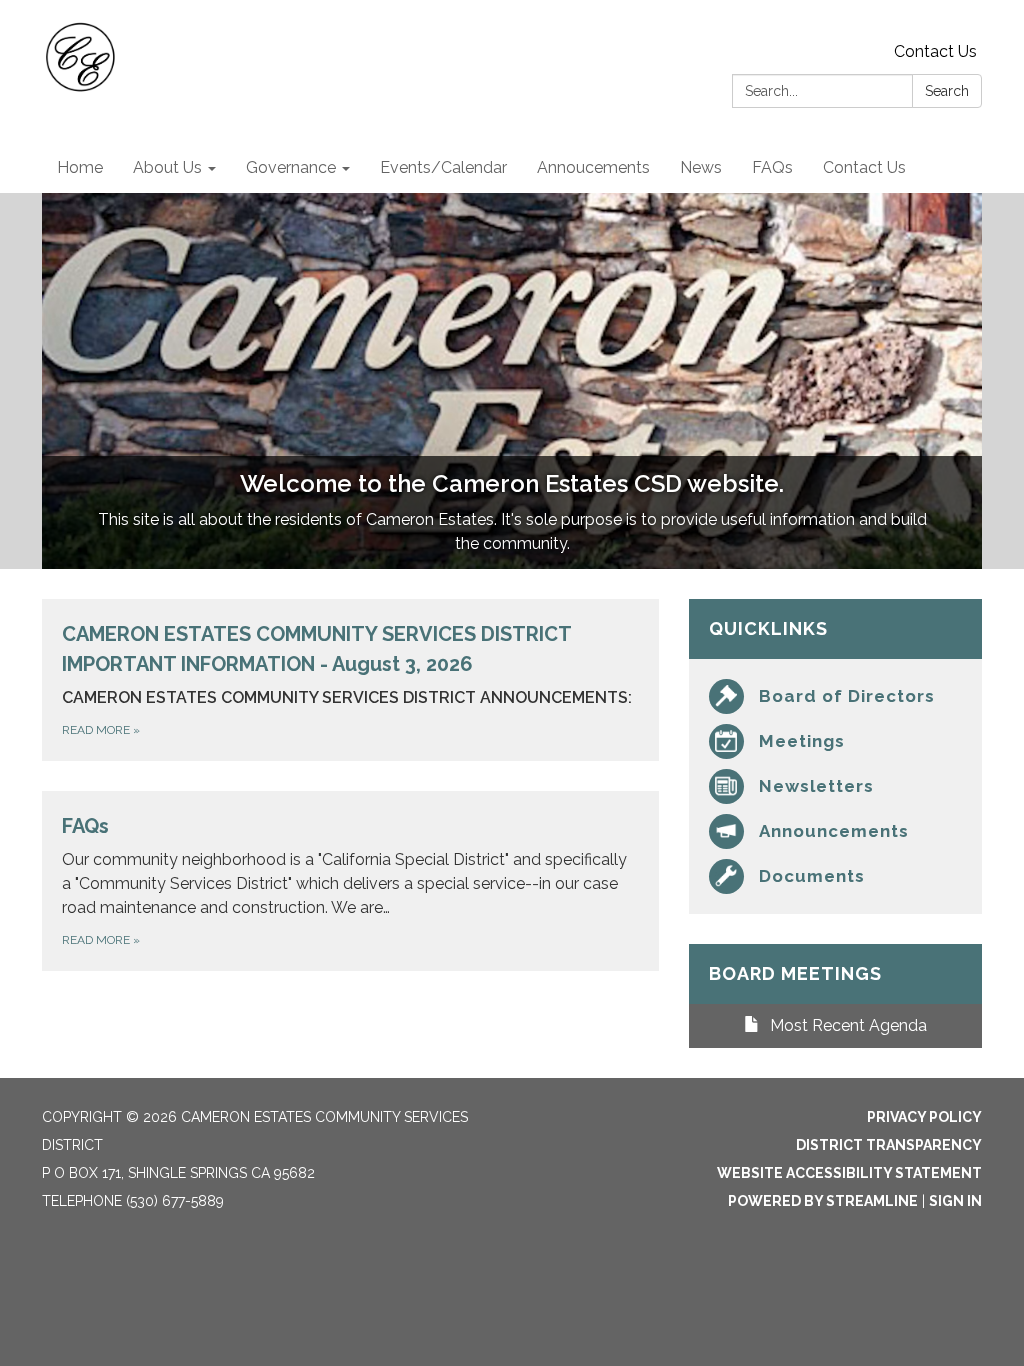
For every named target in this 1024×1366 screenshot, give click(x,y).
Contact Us (935, 51)
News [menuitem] (701, 167)
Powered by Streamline (823, 1201)
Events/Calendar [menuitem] (443, 167)
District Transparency (889, 1145)
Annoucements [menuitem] (593, 167)
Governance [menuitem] (291, 167)
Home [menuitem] (80, 167)
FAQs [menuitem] (772, 167)
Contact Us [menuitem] (864, 167)
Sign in (955, 1201)
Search (947, 91)
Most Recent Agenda (848, 1025)
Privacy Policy (924, 1117)
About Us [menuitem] (167, 167)
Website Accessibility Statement (849, 1173)
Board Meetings (795, 973)
